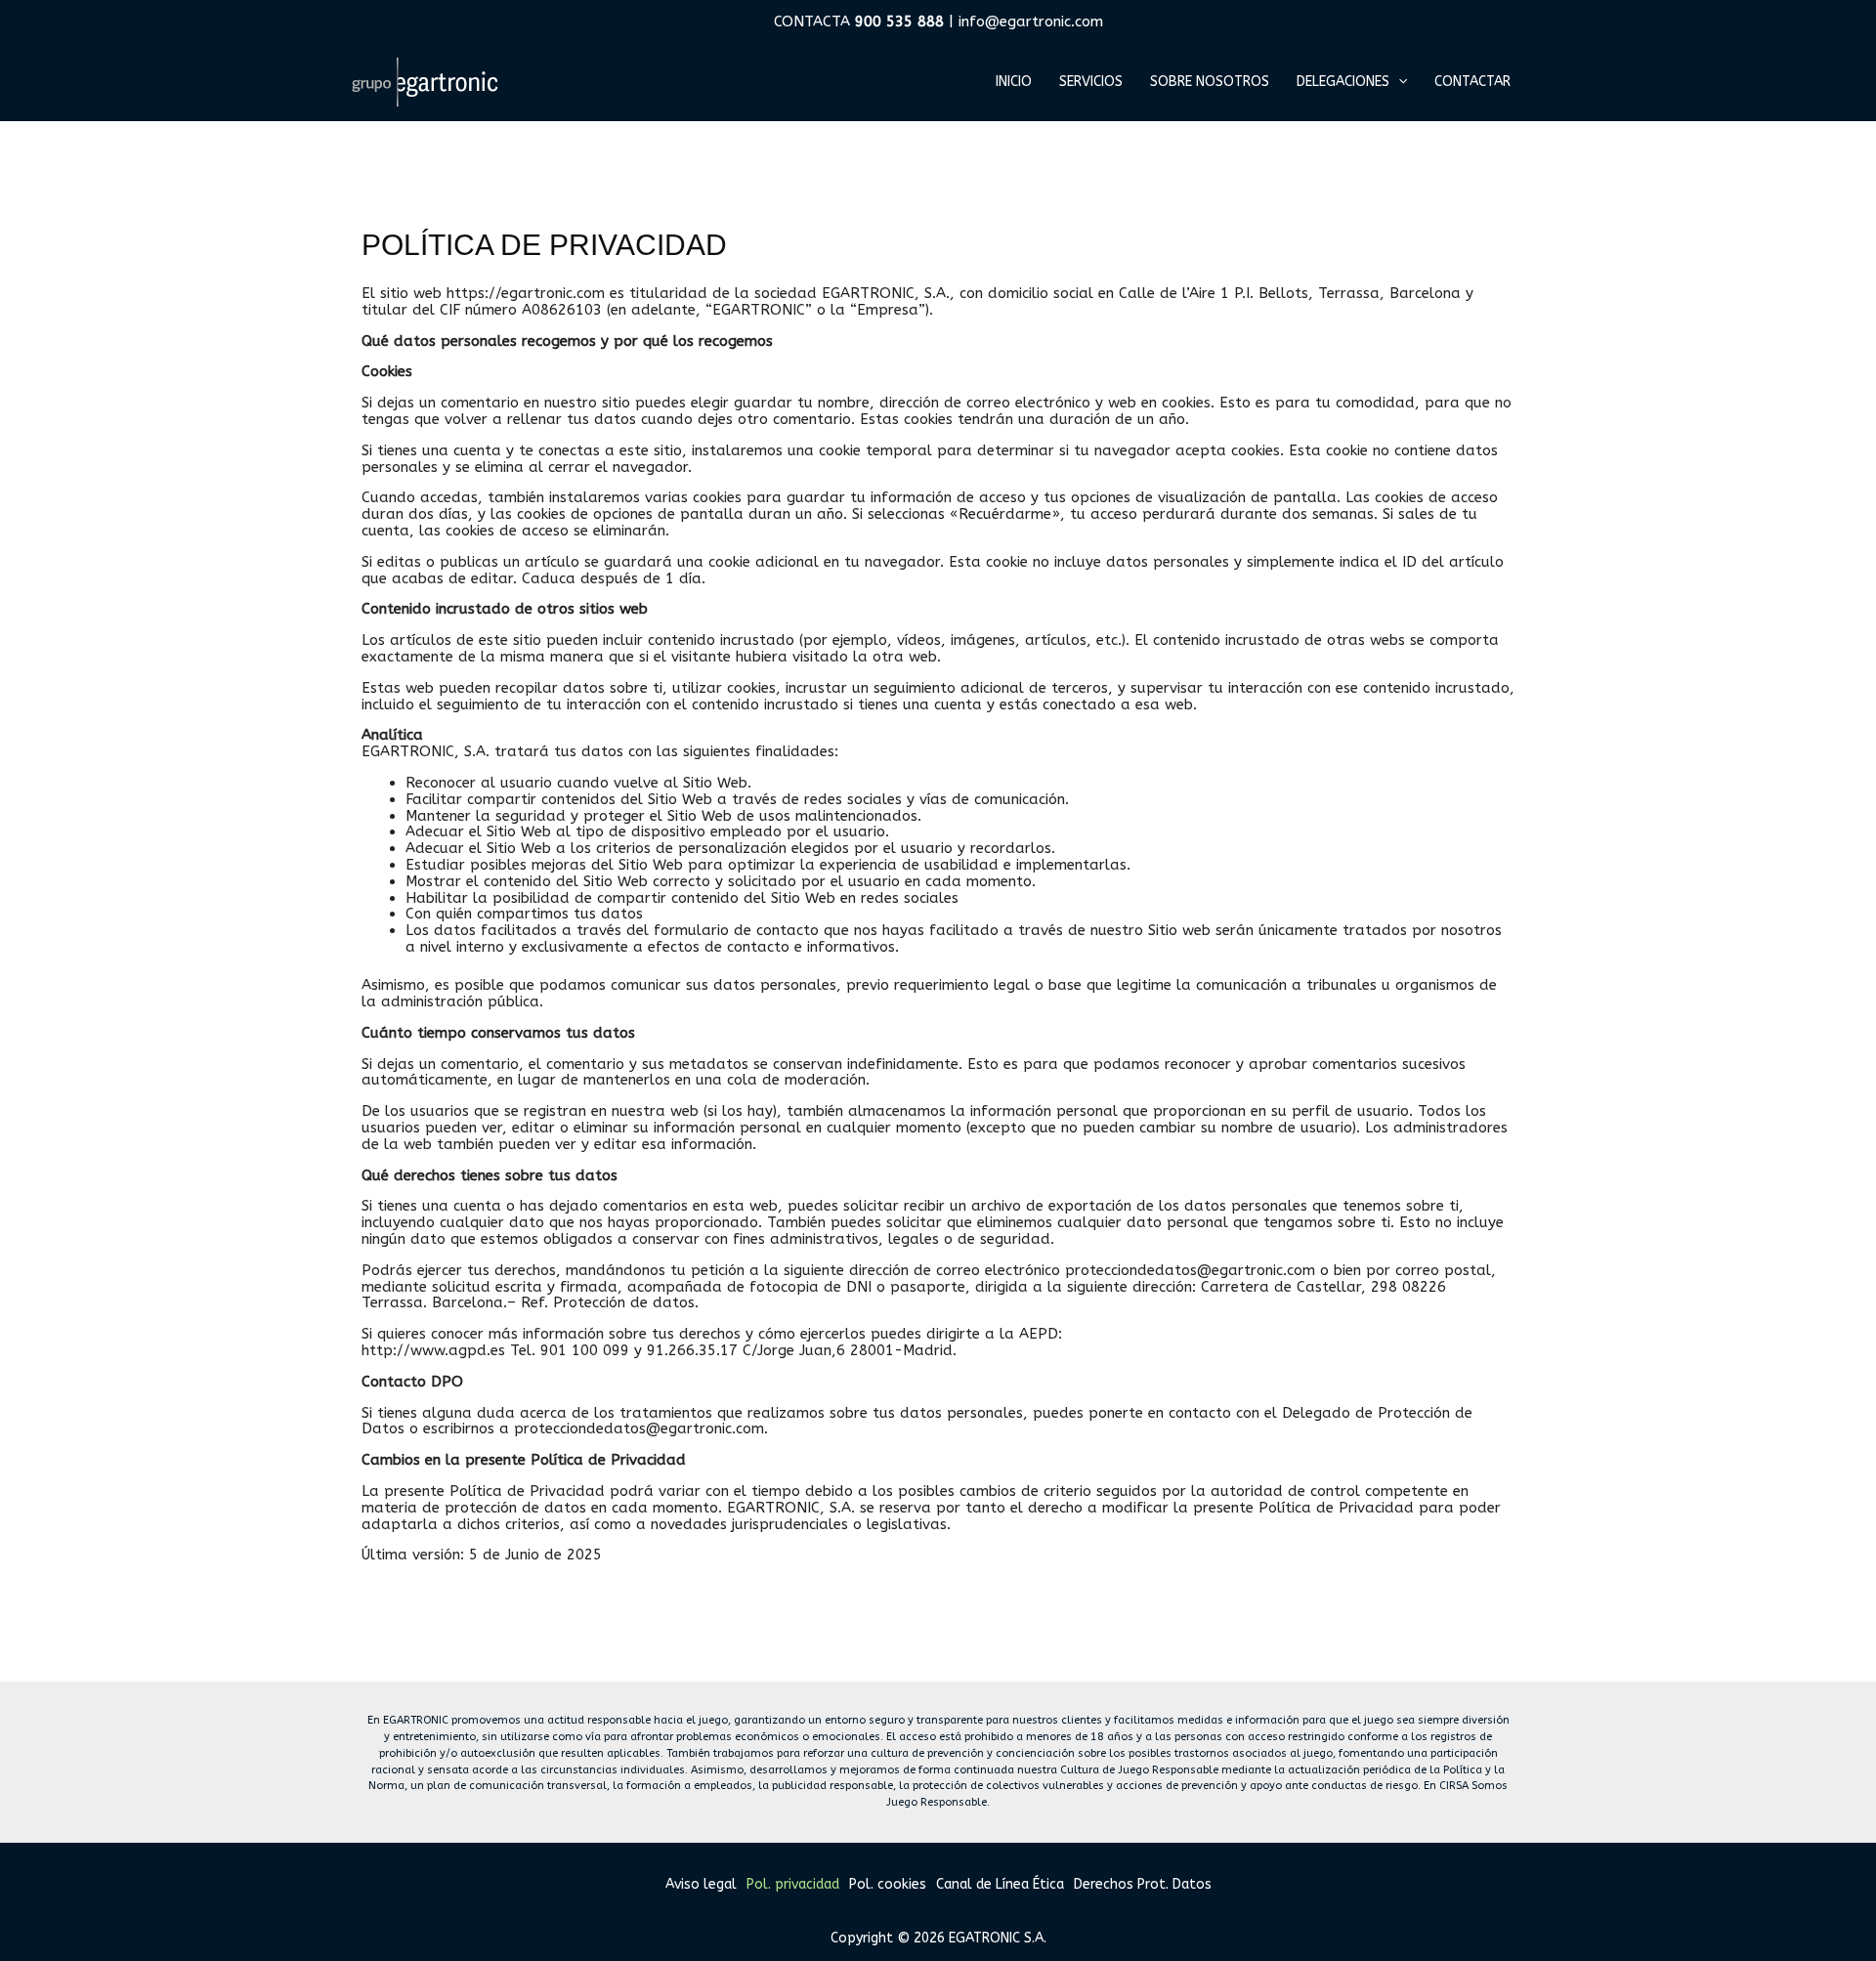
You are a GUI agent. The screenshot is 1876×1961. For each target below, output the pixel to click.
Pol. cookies (888, 1884)
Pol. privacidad (793, 1884)
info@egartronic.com (1031, 21)
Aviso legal (701, 1884)
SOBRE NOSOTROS (1210, 82)
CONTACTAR (1472, 82)
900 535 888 (902, 21)
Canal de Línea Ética (1000, 1884)
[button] (1398, 82)
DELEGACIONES (1343, 82)
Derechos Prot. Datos (1143, 1884)
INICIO (1014, 82)
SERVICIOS (1091, 82)
